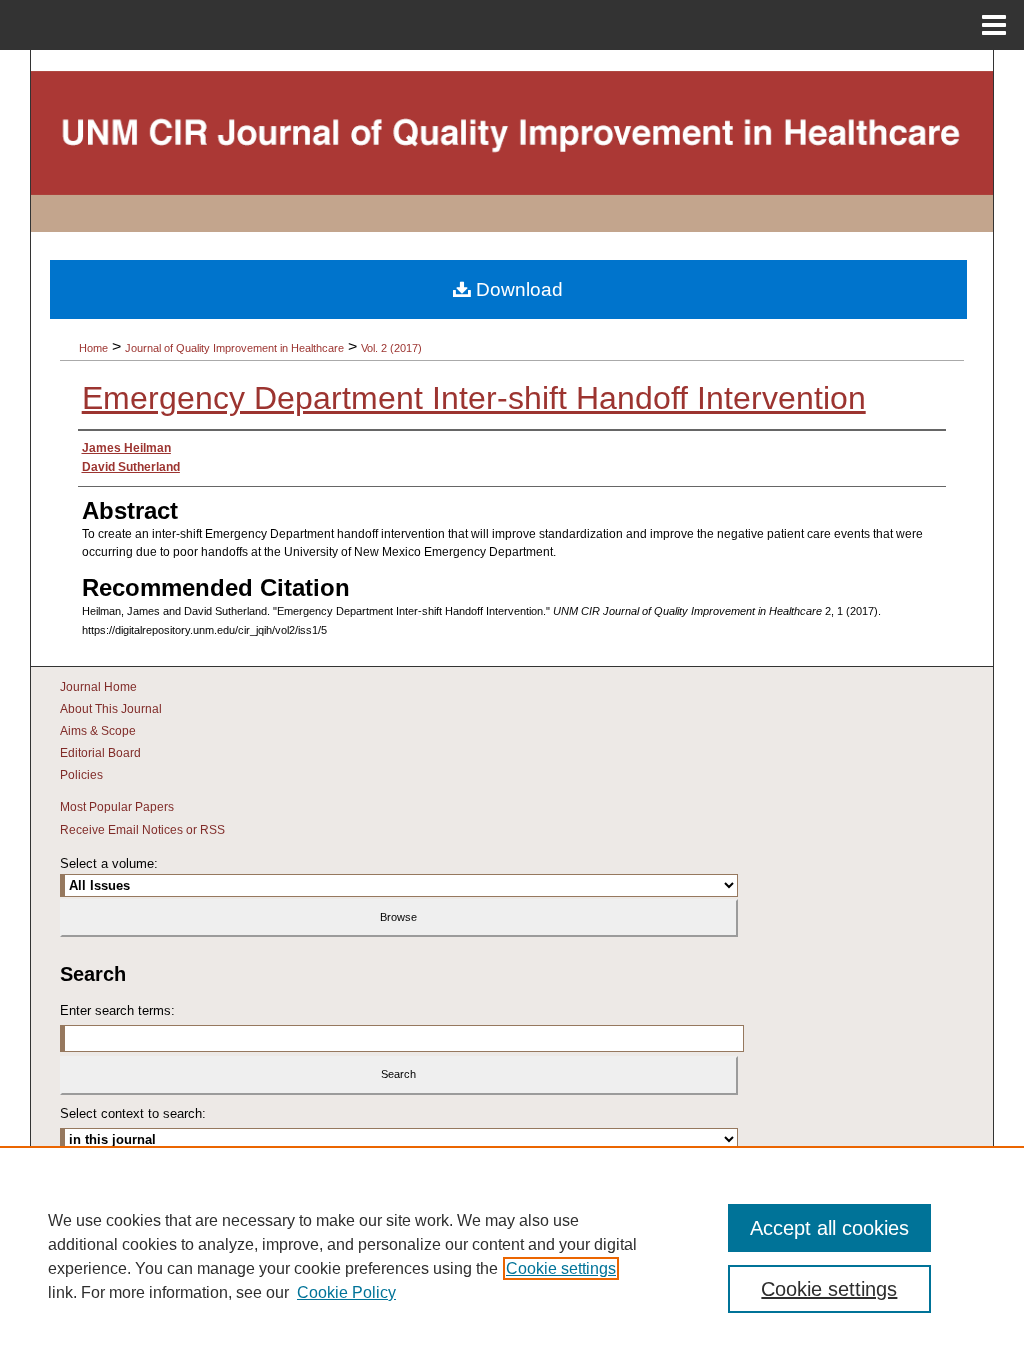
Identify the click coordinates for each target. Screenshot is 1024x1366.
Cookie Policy (346, 1292)
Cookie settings (561, 1268)
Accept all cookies (829, 1228)
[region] (512, 1256)
